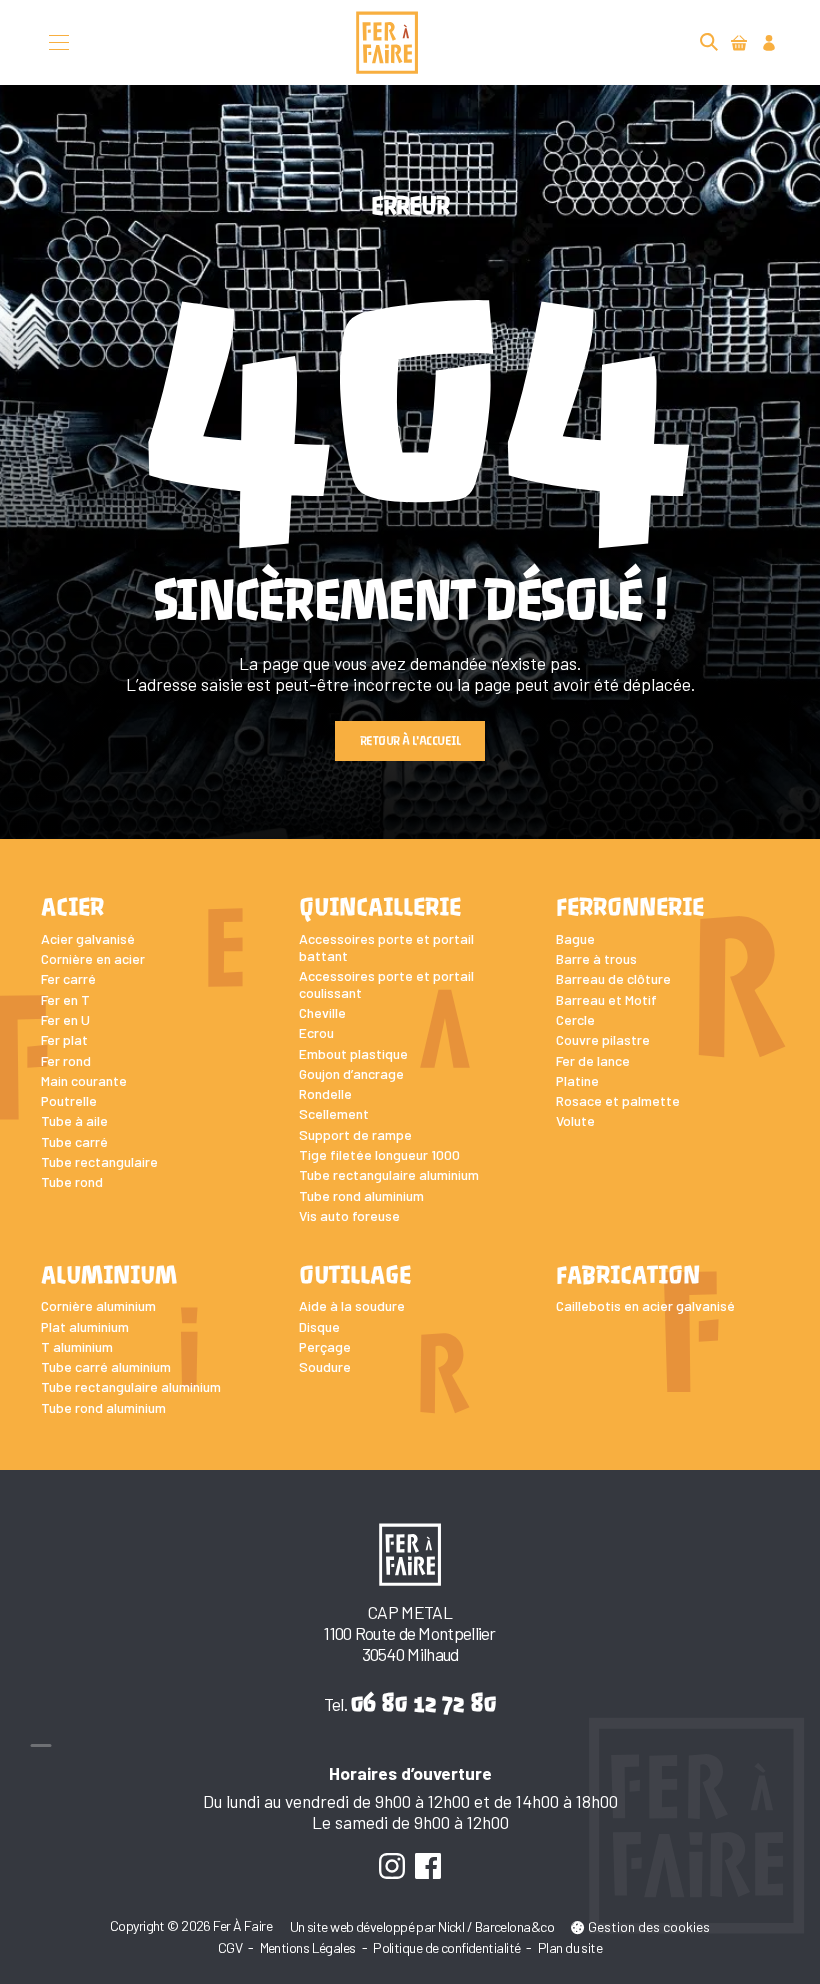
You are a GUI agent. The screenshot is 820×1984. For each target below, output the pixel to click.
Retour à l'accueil (410, 741)
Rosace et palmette (618, 1100)
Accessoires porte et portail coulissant (386, 984)
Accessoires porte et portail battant (386, 947)
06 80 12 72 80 (423, 1702)
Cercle (575, 1019)
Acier (72, 907)
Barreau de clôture (613, 978)
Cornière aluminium (98, 1305)
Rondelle (325, 1093)
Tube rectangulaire (99, 1161)
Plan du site (570, 1947)
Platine (577, 1080)
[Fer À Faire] (387, 42)
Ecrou (316, 1032)
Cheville (322, 1012)
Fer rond (66, 1060)
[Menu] (59, 42)
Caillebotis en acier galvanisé (645, 1305)
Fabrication (628, 1275)
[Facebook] (428, 1865)
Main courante (84, 1080)
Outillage (355, 1275)
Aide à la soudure (352, 1305)
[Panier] (738, 43)
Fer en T (65, 999)
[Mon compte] (768, 43)
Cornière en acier (93, 958)
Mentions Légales (308, 1947)
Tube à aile (74, 1120)
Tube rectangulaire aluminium (389, 1174)
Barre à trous (596, 958)
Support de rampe (355, 1134)
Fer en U (65, 1019)
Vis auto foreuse (349, 1215)
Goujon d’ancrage (351, 1073)
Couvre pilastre (603, 1039)
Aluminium (109, 1275)
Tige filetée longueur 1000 (379, 1154)
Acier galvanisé (88, 938)
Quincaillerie (380, 907)
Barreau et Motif (606, 999)
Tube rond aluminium (361, 1195)
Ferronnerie (630, 907)
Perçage (325, 1346)
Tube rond (72, 1181)
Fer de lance (593, 1060)
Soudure (325, 1366)
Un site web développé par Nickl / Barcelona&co (422, 1926)
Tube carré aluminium (106, 1366)
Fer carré (68, 978)
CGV (230, 1947)
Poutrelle (69, 1100)
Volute (575, 1120)
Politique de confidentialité (446, 1947)
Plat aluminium (85, 1326)
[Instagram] (391, 1865)
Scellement (334, 1113)
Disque (319, 1326)
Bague (575, 938)
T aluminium (77, 1346)
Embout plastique (353, 1053)
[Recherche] (709, 43)
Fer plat (64, 1039)
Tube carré (74, 1141)
